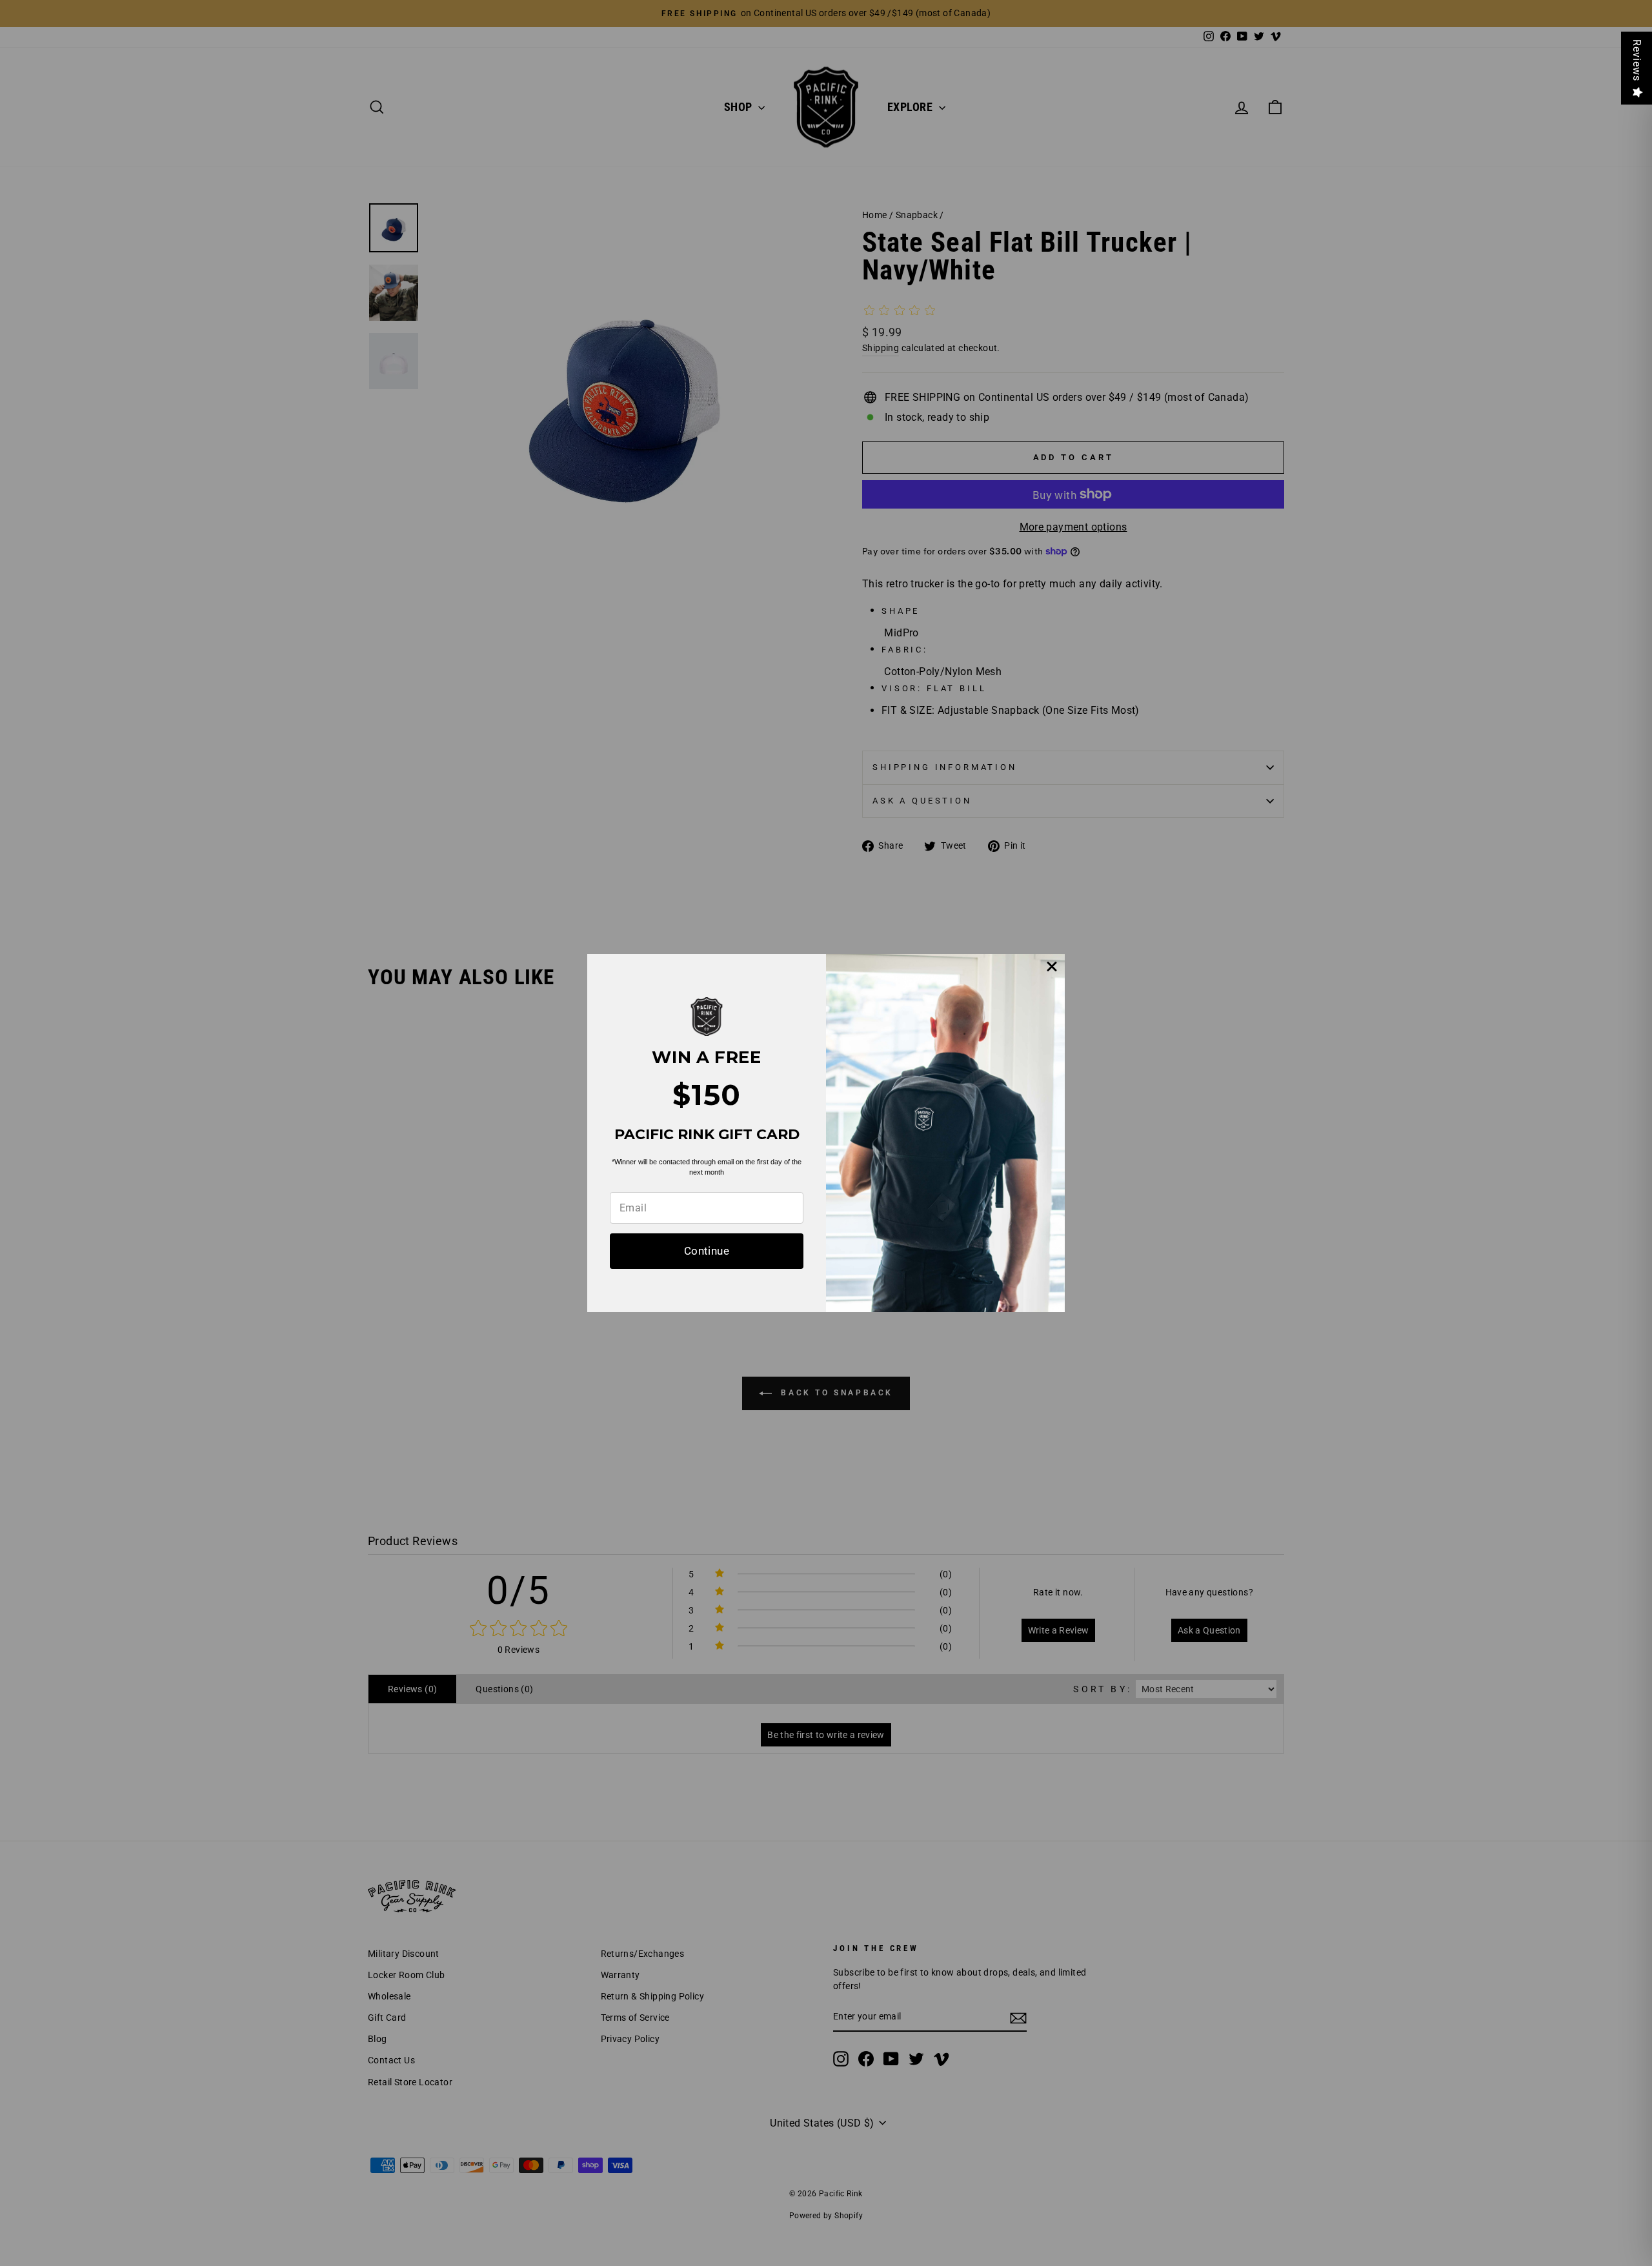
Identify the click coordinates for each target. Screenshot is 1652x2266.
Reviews (1637, 60)
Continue (707, 1251)
